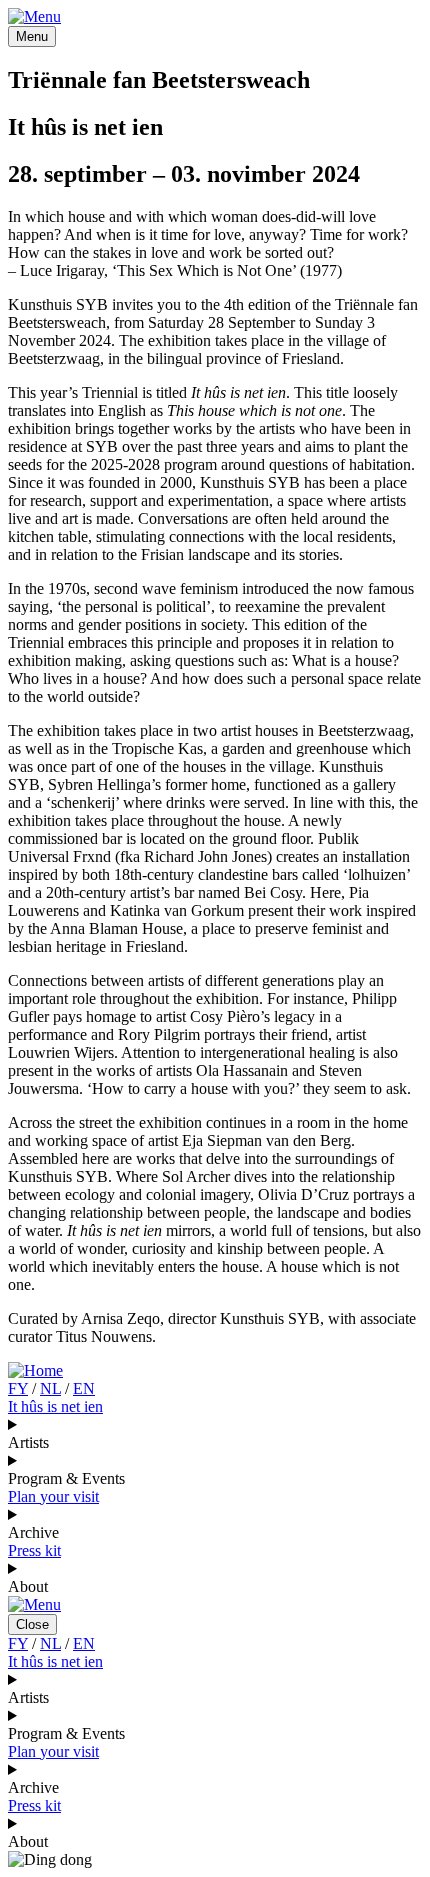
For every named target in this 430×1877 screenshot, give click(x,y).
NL (50, 1388)
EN (84, 1388)
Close (32, 1624)
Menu (32, 36)
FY (18, 1388)
